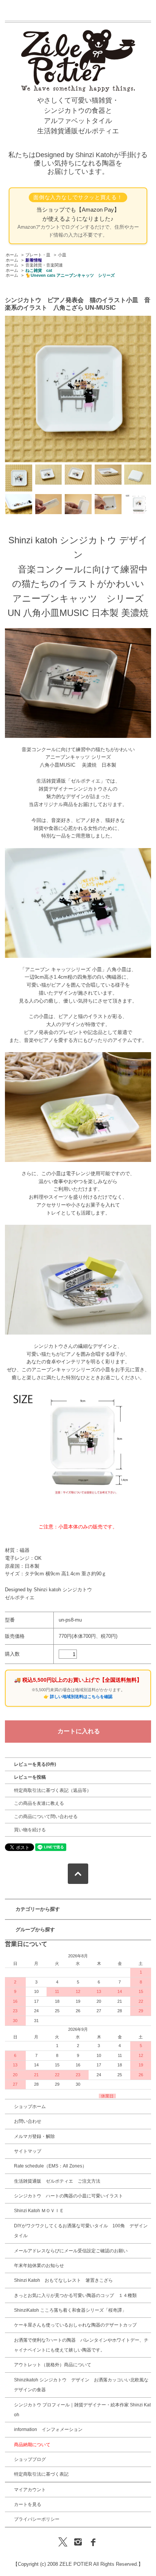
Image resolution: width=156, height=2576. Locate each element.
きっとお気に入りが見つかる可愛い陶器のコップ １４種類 (75, 2295)
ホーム (12, 255)
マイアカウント (30, 2490)
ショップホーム (30, 2107)
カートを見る (28, 2504)
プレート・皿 (38, 255)
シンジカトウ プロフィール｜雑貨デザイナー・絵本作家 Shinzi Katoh (82, 2410)
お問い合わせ (28, 2121)
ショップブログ (30, 2459)
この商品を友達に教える (39, 1803)
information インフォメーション (48, 2429)
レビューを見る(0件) (35, 1764)
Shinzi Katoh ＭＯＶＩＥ (39, 2211)
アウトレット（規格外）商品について (53, 2365)
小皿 (62, 255)
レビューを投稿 (30, 1777)
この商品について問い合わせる (46, 1817)
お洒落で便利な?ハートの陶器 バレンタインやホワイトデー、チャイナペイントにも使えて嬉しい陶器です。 (81, 2345)
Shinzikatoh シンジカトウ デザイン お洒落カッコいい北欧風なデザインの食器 (81, 2385)
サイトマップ (28, 2151)
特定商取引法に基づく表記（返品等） (53, 1790)
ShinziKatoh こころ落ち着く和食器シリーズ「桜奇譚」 (70, 2310)
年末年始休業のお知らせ (39, 2266)
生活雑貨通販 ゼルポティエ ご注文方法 (57, 2181)
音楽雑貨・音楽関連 (44, 265)
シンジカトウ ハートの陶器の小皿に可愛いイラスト (69, 2196)
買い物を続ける (30, 1830)
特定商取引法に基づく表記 (41, 2474)
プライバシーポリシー (37, 2519)
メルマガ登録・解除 (34, 2136)
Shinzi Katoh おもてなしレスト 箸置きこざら (63, 2280)
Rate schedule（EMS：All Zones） (50, 2166)
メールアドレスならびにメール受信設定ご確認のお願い (71, 2251)
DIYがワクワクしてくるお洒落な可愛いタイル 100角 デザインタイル (81, 2231)
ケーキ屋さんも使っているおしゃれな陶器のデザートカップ (75, 2325)
